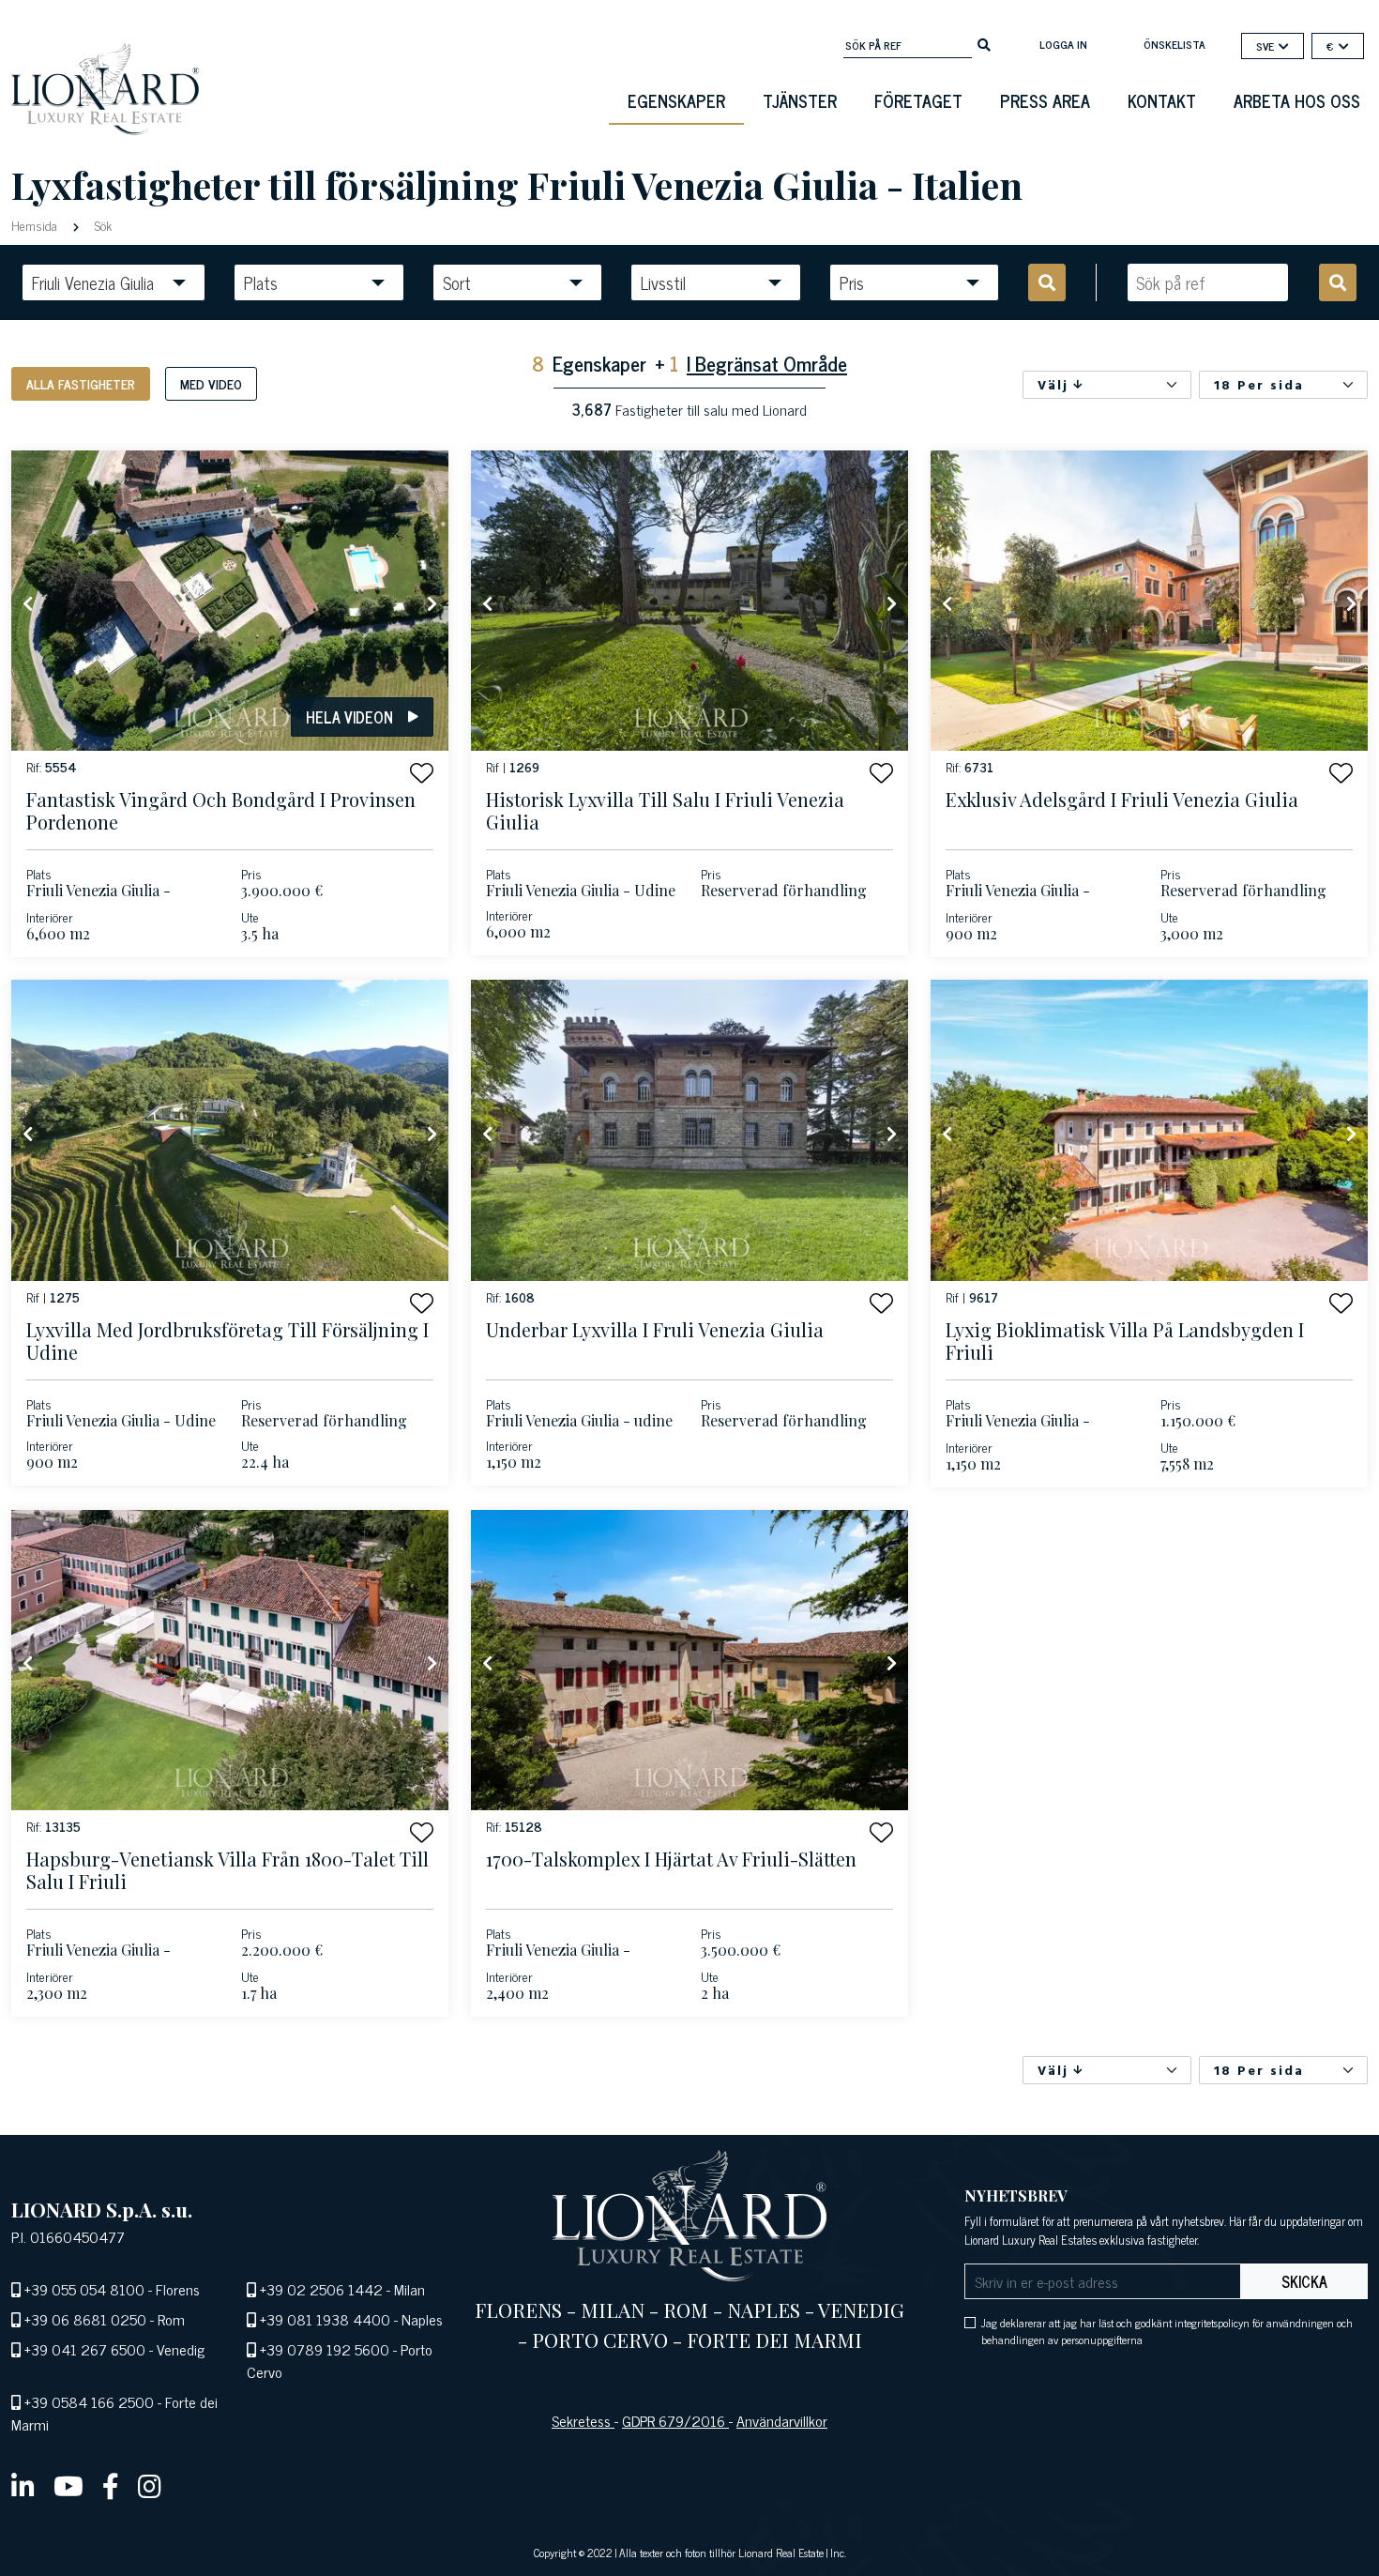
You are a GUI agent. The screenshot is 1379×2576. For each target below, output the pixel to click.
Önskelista (1174, 44)
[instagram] (150, 2485)
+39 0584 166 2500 (89, 2401)
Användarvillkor (782, 2420)
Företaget (918, 100)
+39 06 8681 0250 (85, 2319)
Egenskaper (676, 100)
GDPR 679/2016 (675, 2420)
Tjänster (800, 100)
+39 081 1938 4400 (325, 2319)
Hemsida (36, 225)
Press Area (1045, 100)
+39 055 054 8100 (84, 2289)
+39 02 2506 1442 (321, 2289)
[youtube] (68, 2485)
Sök (101, 225)
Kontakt (1162, 100)
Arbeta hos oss (1297, 100)
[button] (422, 773)
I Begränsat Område (767, 363)
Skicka (1304, 2281)
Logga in (1063, 44)
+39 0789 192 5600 (325, 2349)
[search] (984, 43)
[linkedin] (23, 2485)
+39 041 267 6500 (85, 2349)
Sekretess (583, 2420)
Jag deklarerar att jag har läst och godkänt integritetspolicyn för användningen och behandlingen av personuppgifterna (1167, 2331)
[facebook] (111, 2485)
